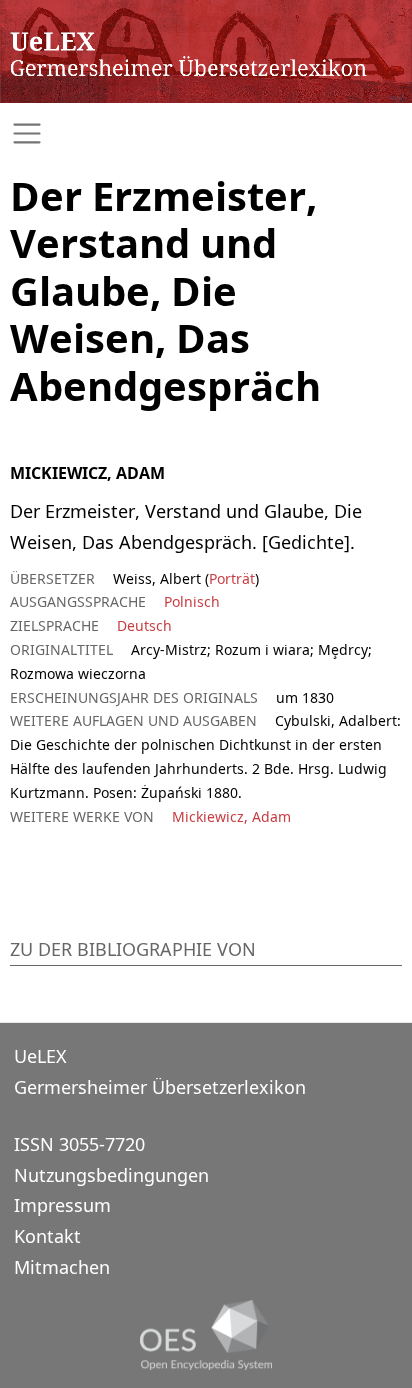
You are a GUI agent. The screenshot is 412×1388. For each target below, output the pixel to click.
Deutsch (144, 625)
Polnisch (192, 601)
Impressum (62, 1205)
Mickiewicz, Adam (231, 816)
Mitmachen (62, 1267)
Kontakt (47, 1236)
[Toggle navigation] (206, 133)
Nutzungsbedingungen (111, 1175)
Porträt (232, 578)
